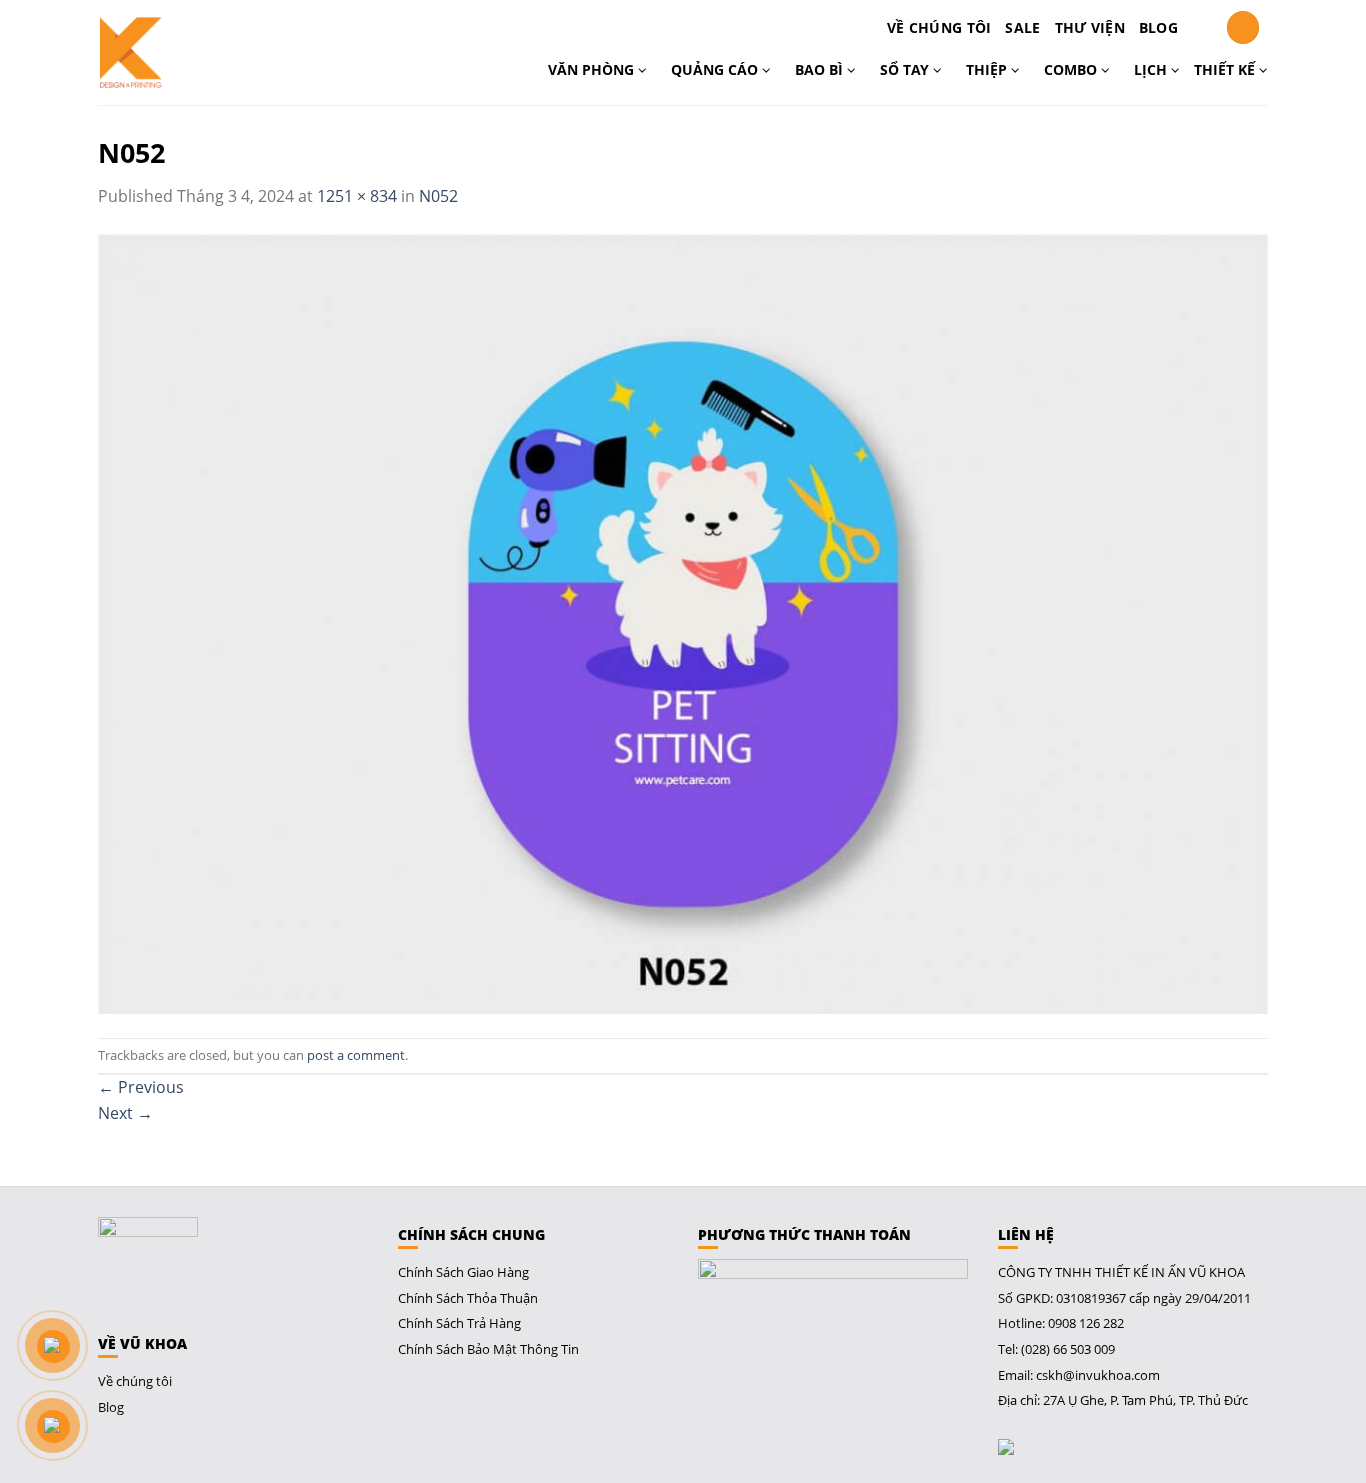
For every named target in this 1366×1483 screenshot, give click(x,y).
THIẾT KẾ (1226, 69)
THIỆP (988, 69)
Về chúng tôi (939, 27)
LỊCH (1152, 69)
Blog (1158, 27)
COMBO (1072, 69)
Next (125, 1113)
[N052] (683, 622)
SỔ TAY (906, 69)
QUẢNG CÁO (716, 69)
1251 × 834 (357, 196)
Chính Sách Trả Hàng (459, 1323)
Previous (141, 1087)
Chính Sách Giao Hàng (463, 1272)
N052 (438, 196)
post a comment (356, 1055)
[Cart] (1202, 28)
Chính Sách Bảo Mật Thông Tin (488, 1349)
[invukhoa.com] (185, 52)
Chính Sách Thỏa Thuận (468, 1298)
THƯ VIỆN (1090, 27)
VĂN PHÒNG (593, 69)
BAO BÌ (821, 69)
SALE (1022, 27)
